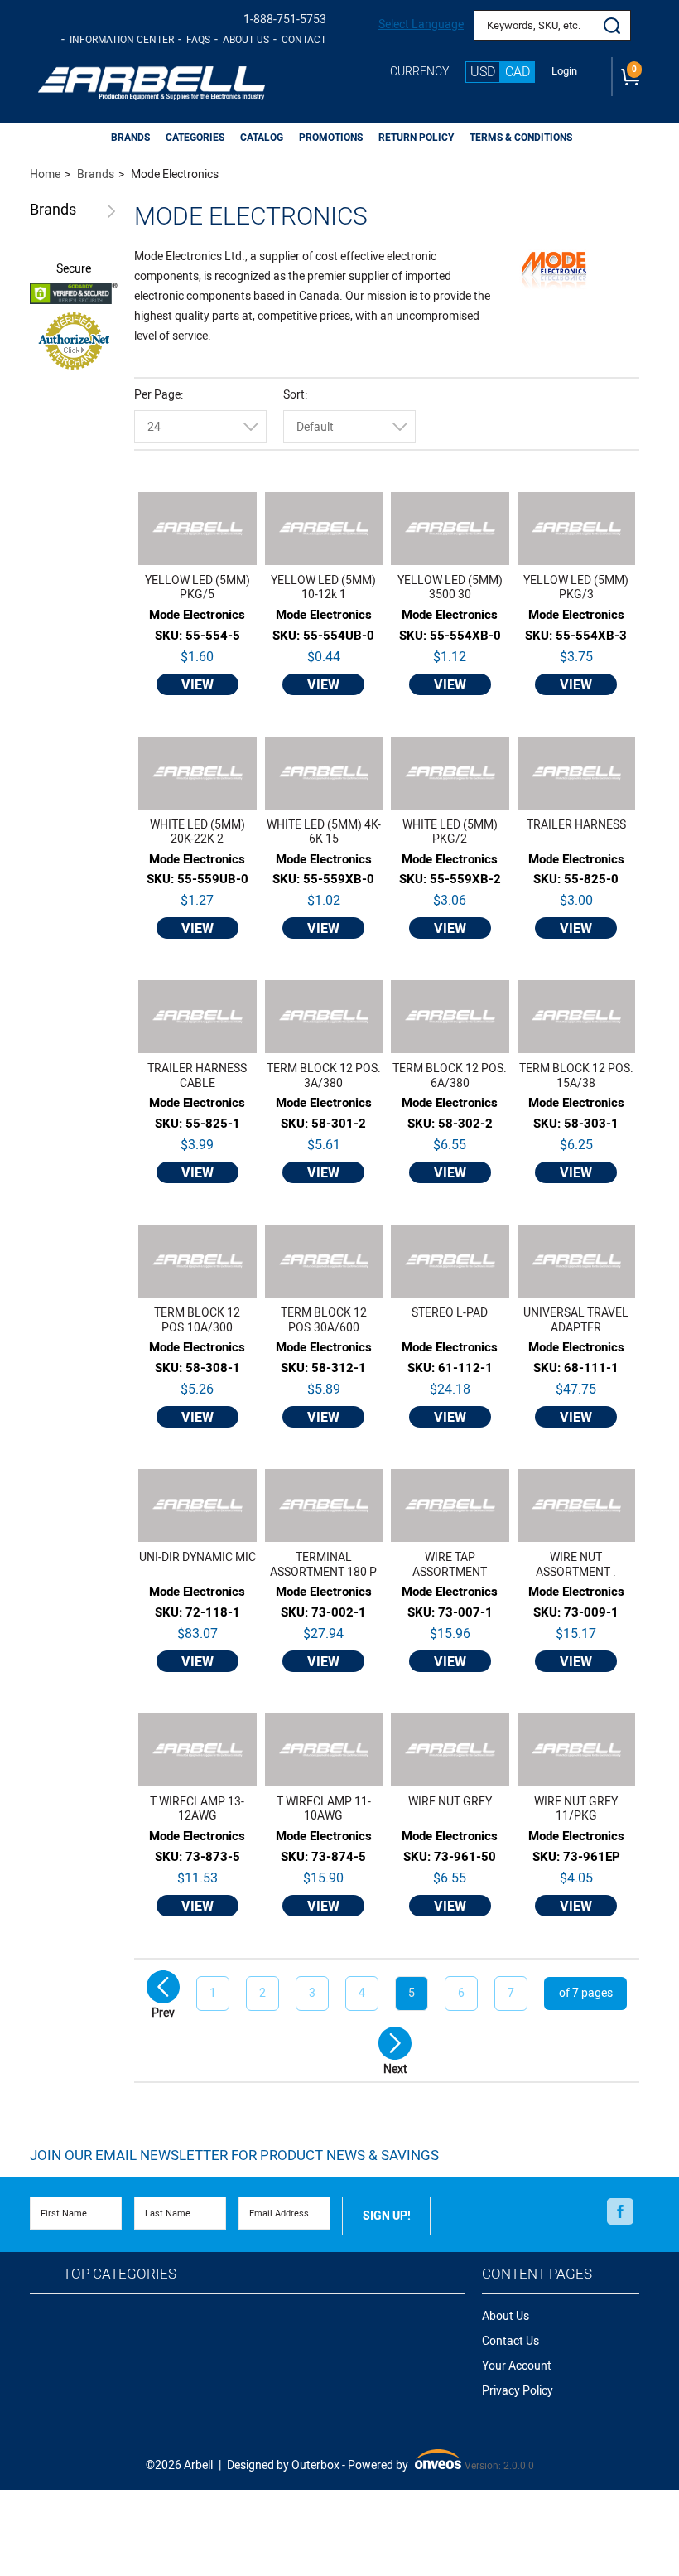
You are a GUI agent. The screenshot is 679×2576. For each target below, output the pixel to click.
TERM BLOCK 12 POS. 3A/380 (324, 1076)
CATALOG (262, 138)
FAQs (198, 40)
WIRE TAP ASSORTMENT (450, 1565)
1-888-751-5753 (285, 19)
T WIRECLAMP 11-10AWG (324, 1809)
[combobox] (200, 427)
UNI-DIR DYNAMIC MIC (197, 1558)
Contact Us (510, 2341)
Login (564, 71)
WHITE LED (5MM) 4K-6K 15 (324, 832)
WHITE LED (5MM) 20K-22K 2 (197, 832)
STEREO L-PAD (450, 1314)
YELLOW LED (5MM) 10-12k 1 (323, 588)
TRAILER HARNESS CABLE (197, 1076)
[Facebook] (620, 2212)
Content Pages (537, 2274)
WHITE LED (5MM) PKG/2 (450, 832)
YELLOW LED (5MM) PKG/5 (197, 588)
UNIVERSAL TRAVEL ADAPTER (576, 1320)
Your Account (517, 2366)
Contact (304, 40)
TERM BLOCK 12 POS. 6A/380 (450, 1076)
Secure (74, 269)
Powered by (403, 2466)
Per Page (157, 395)
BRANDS (130, 138)
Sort (294, 395)
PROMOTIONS (331, 138)
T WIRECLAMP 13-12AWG (197, 1809)
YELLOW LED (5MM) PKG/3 (576, 588)
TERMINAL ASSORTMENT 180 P (323, 1565)
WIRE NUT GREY (450, 1803)
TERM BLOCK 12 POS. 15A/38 (576, 1076)
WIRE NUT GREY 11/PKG (576, 1809)
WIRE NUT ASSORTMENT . (576, 1565)
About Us (246, 40)
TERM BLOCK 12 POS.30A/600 (324, 1320)
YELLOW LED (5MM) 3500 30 (450, 588)
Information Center (122, 40)
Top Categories (120, 2274)
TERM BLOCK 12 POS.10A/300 (197, 1320)
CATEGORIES (195, 138)
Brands (53, 211)
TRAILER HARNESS (576, 826)
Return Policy (416, 138)
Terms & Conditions (521, 138)
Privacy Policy (518, 2391)
